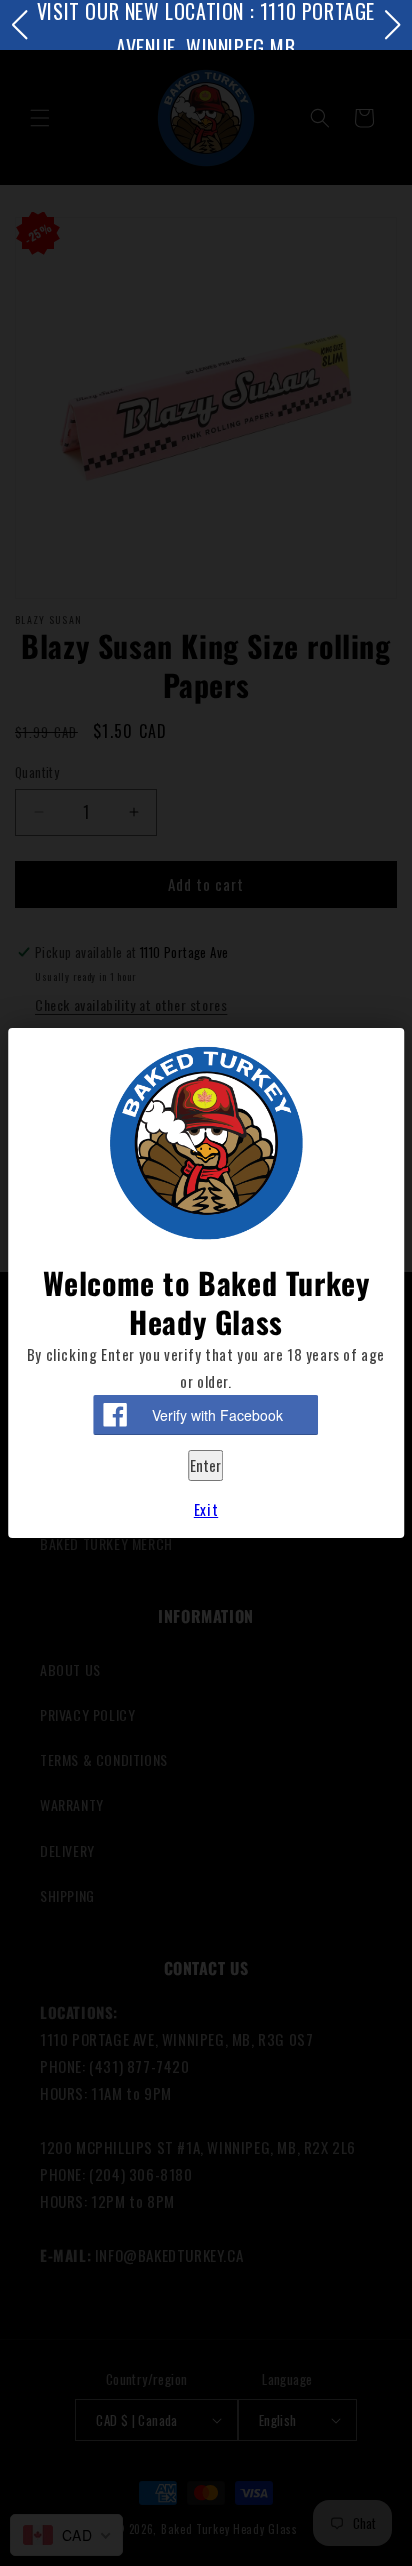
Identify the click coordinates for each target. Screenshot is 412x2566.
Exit (206, 1509)
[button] (19, 25)
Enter (205, 1465)
